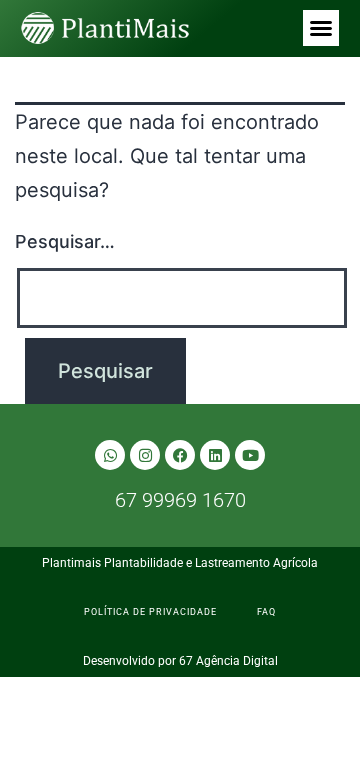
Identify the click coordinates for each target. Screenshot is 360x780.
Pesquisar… (65, 241)
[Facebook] (180, 455)
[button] (321, 28)
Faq (266, 612)
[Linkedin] (215, 455)
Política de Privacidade (150, 612)
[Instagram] (145, 455)
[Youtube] (250, 455)
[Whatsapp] (110, 455)
